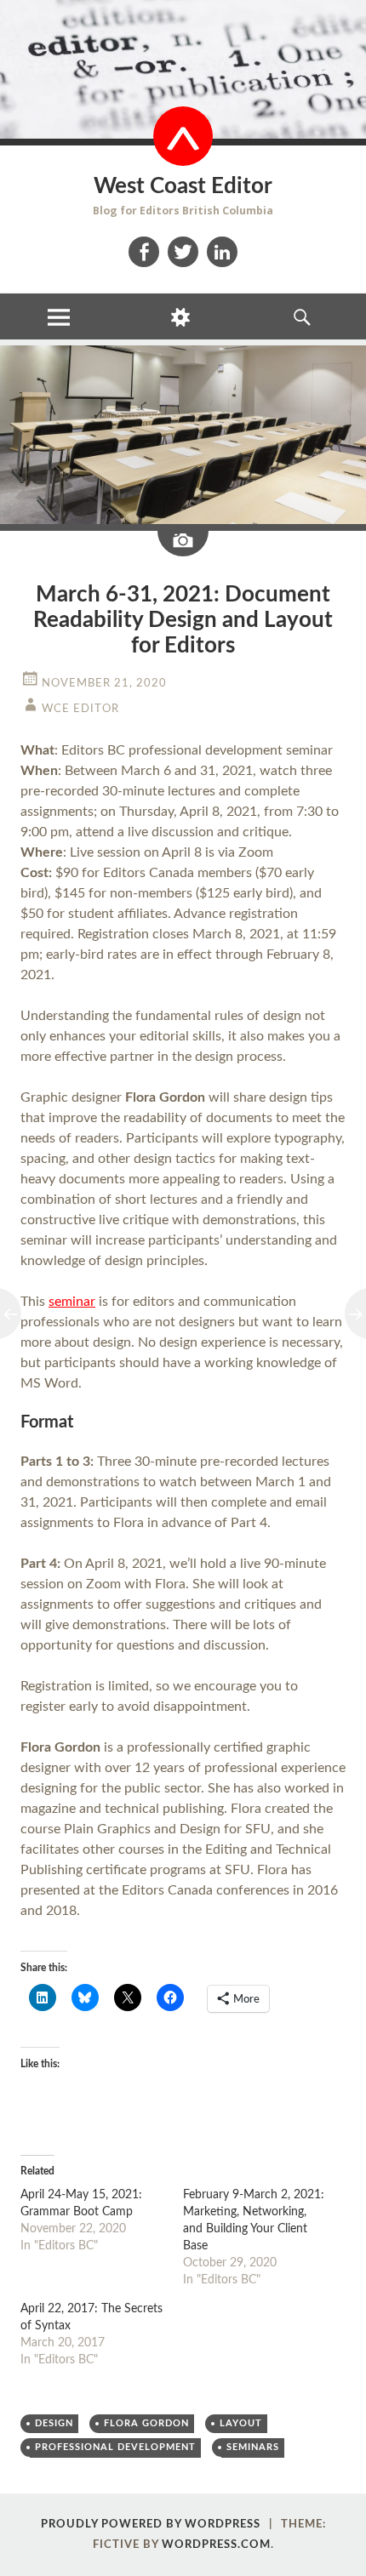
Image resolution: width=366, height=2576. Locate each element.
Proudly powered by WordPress (151, 2525)
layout (241, 2423)
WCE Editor (80, 709)
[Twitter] (183, 252)
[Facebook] (144, 252)
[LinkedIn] (222, 252)
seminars (253, 2447)
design (54, 2423)
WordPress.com (216, 2545)
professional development (115, 2447)
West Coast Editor (183, 186)
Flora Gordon (146, 2423)
